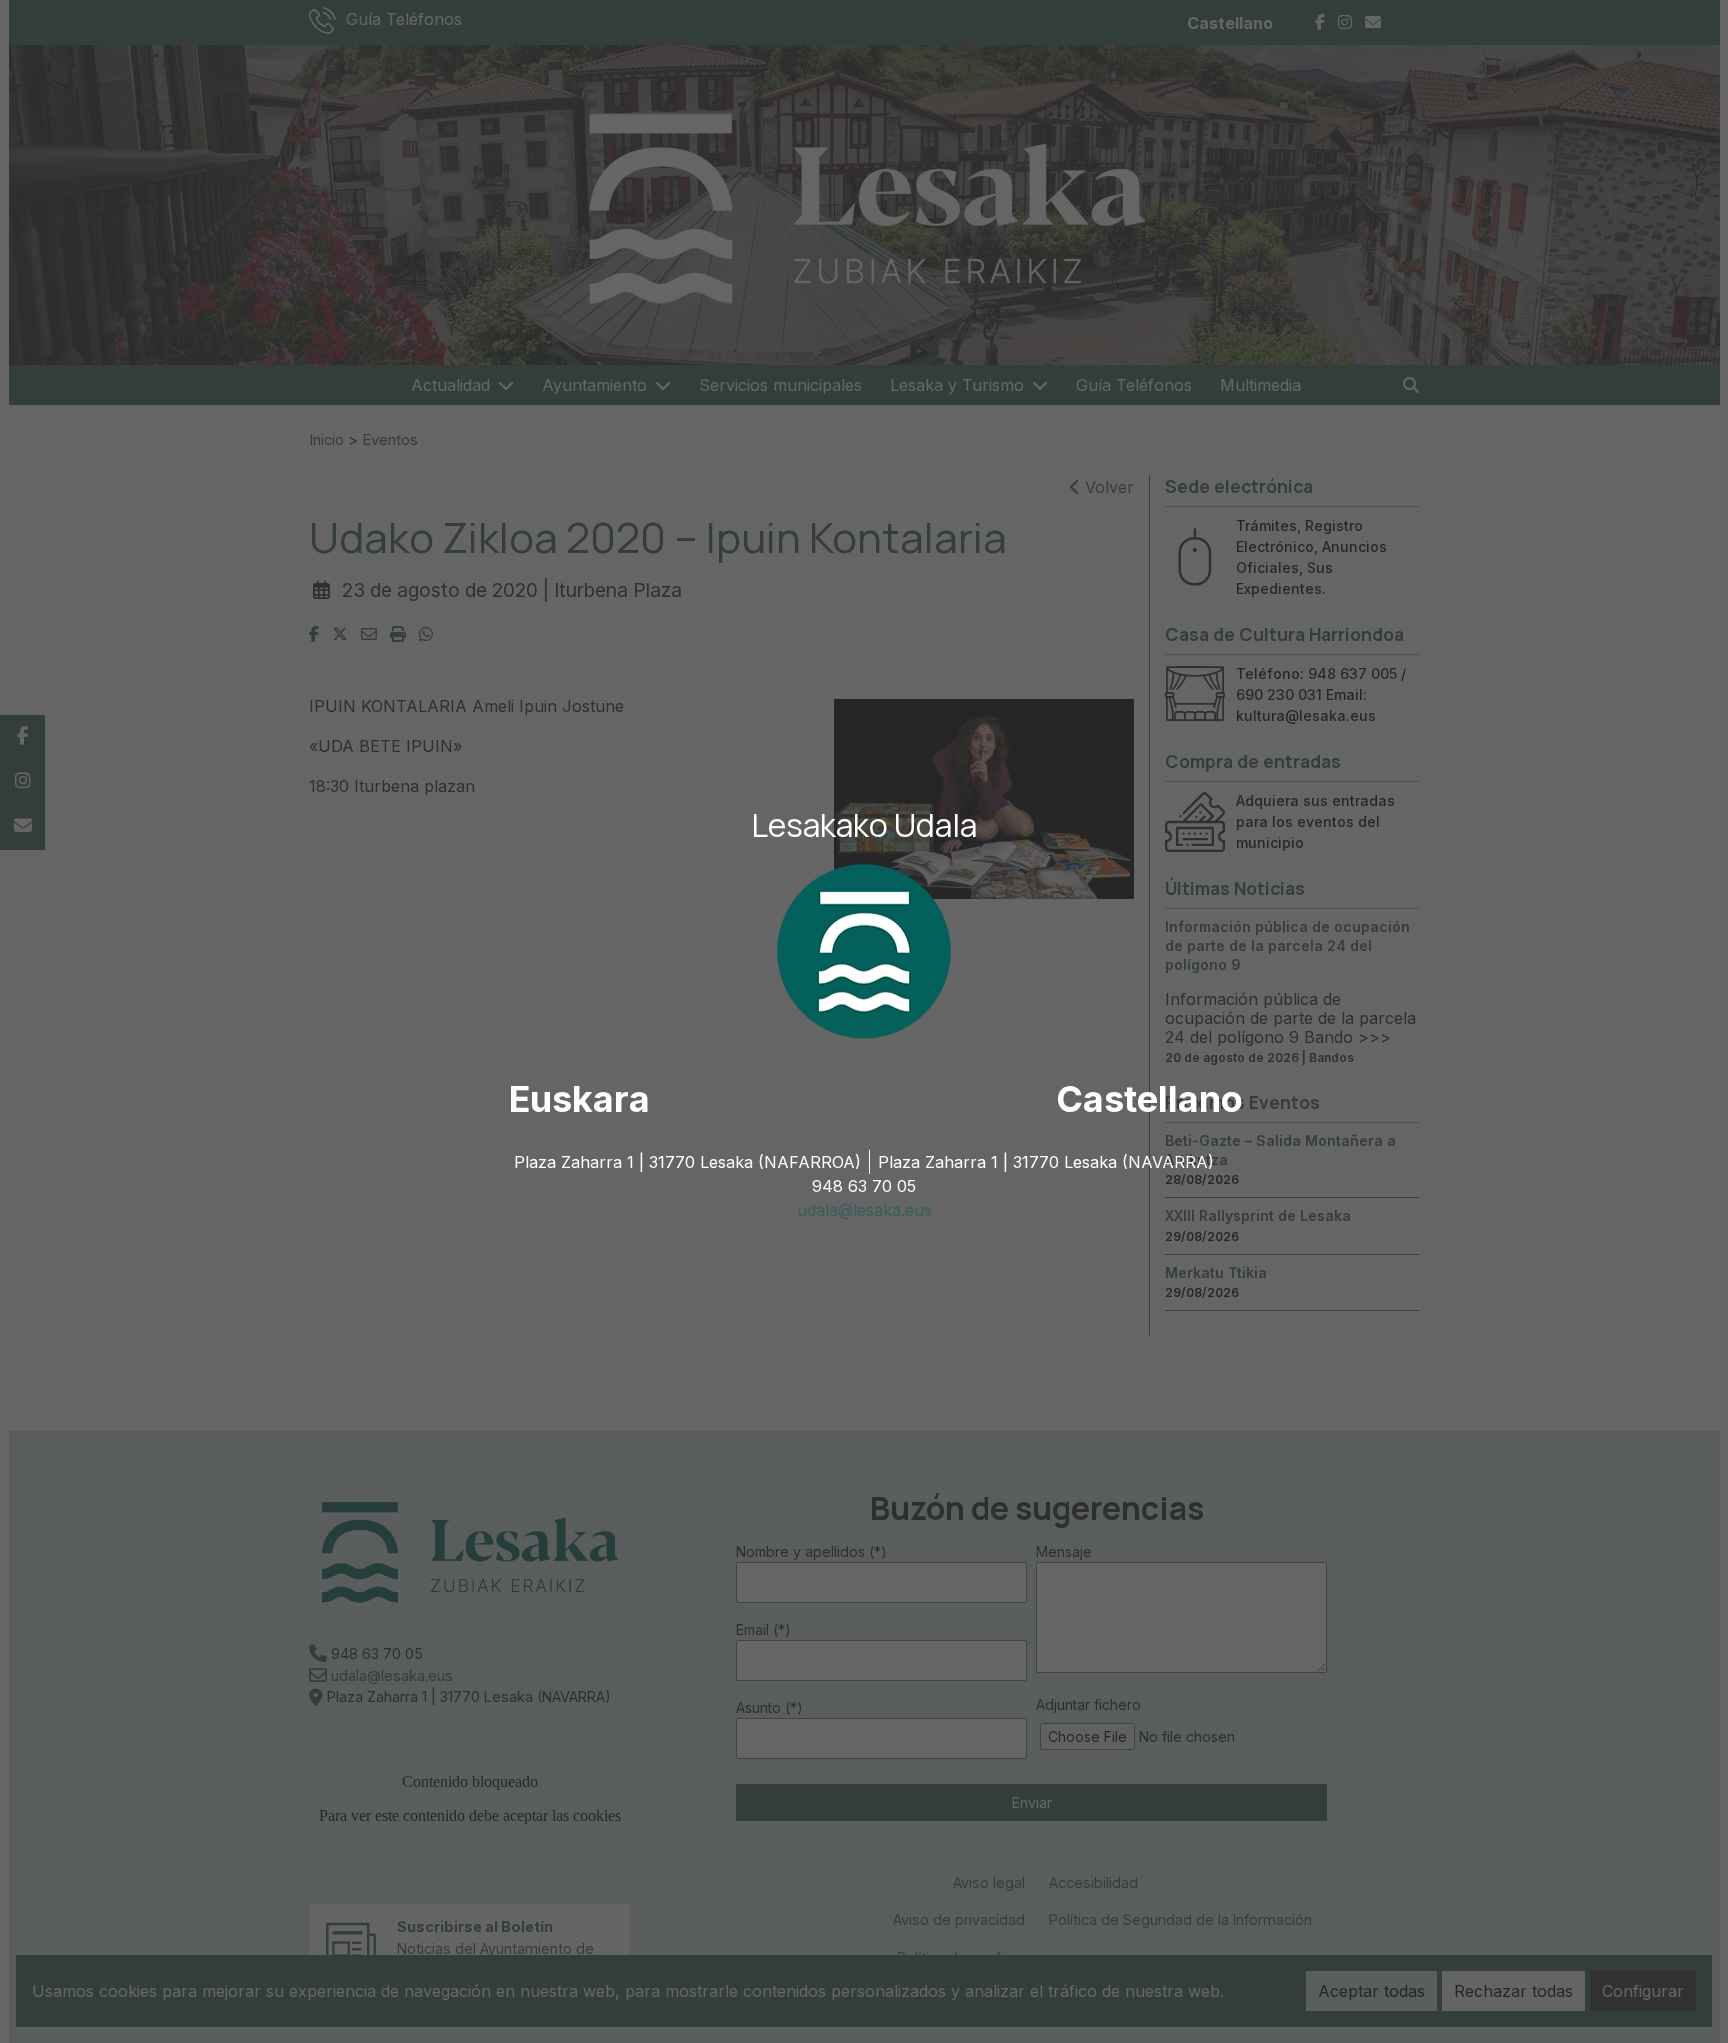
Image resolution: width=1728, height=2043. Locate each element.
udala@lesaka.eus (864, 1210)
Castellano (1149, 1099)
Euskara (579, 1099)
